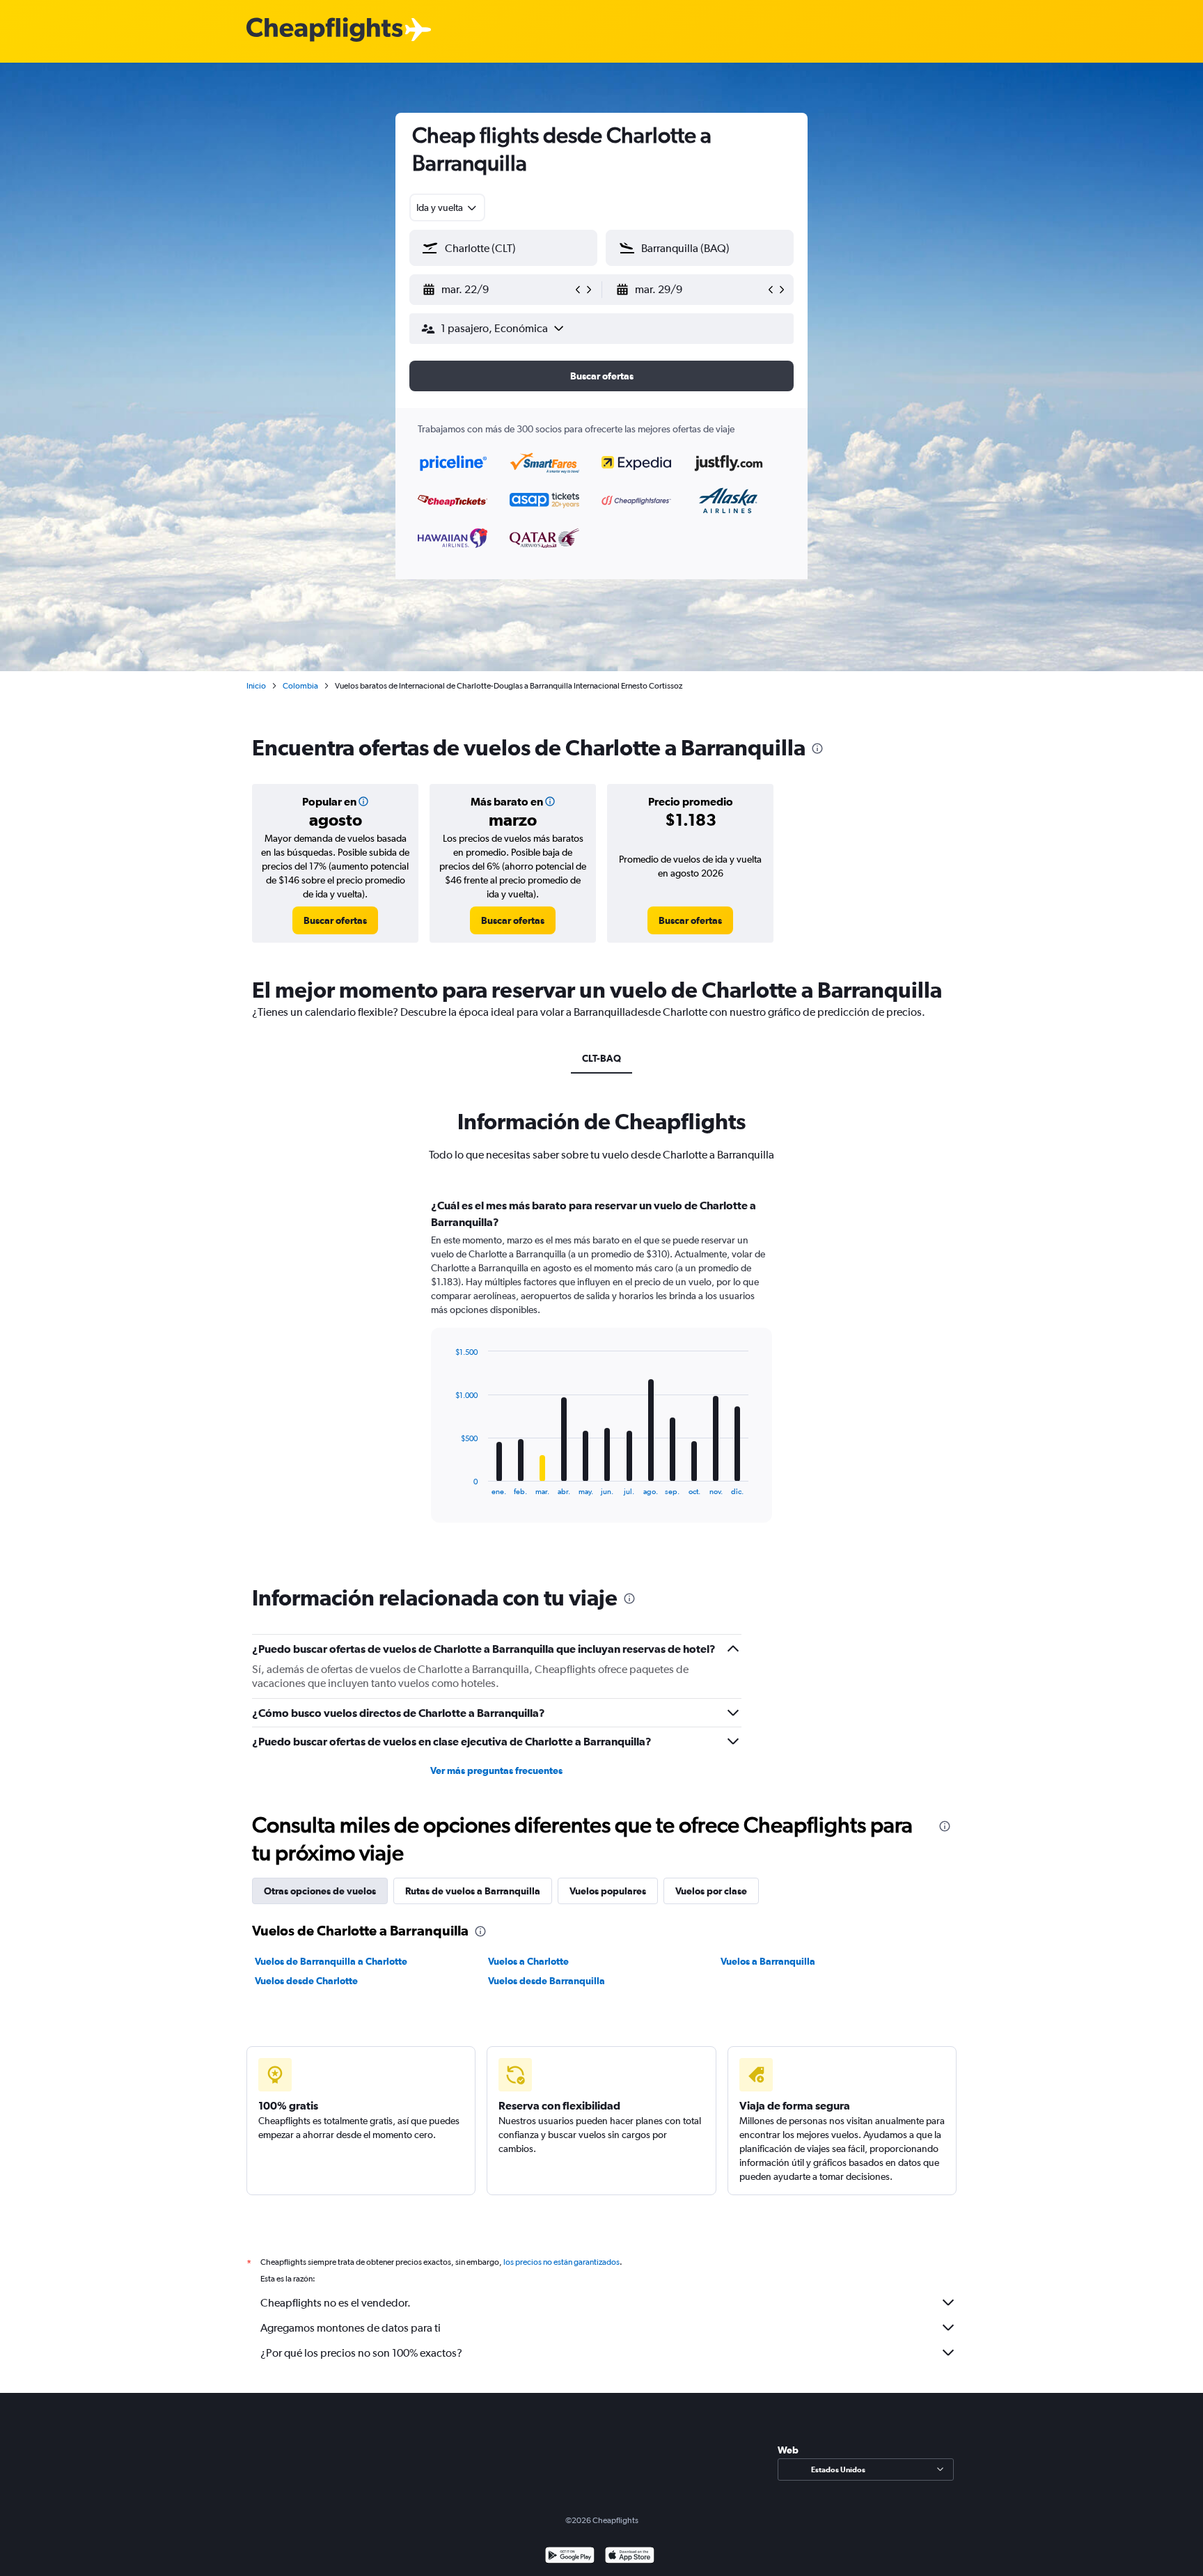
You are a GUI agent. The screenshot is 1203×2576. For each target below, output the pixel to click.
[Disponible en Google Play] (570, 2557)
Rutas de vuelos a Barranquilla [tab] (473, 1891)
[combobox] (447, 207)
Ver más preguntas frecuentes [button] (496, 1770)
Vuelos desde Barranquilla (547, 1981)
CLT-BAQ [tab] (601, 1058)
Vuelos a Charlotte (528, 1961)
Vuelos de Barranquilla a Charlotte (331, 1961)
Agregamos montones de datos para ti (351, 2328)
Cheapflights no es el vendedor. (336, 2303)
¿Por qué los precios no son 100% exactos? (361, 2353)
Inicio (256, 686)
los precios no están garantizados (561, 2262)
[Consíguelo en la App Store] (630, 2557)
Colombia (300, 686)
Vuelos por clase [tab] (711, 1891)
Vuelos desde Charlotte (306, 1981)
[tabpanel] (601, 1374)
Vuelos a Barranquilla (768, 1961)
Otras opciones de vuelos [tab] (320, 1891)
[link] (335, 920)
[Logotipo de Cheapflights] (324, 30)
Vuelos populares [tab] (608, 1891)
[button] (497, 290)
